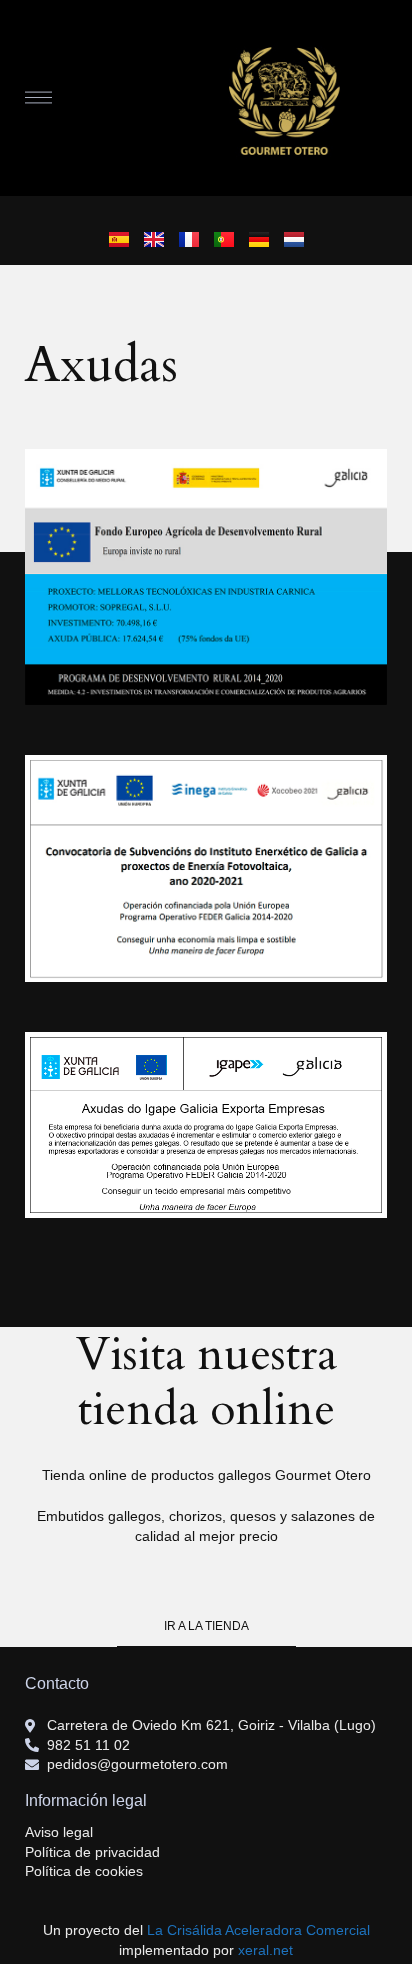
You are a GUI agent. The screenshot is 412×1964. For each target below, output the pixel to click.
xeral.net (265, 1950)
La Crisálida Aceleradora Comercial (258, 1930)
